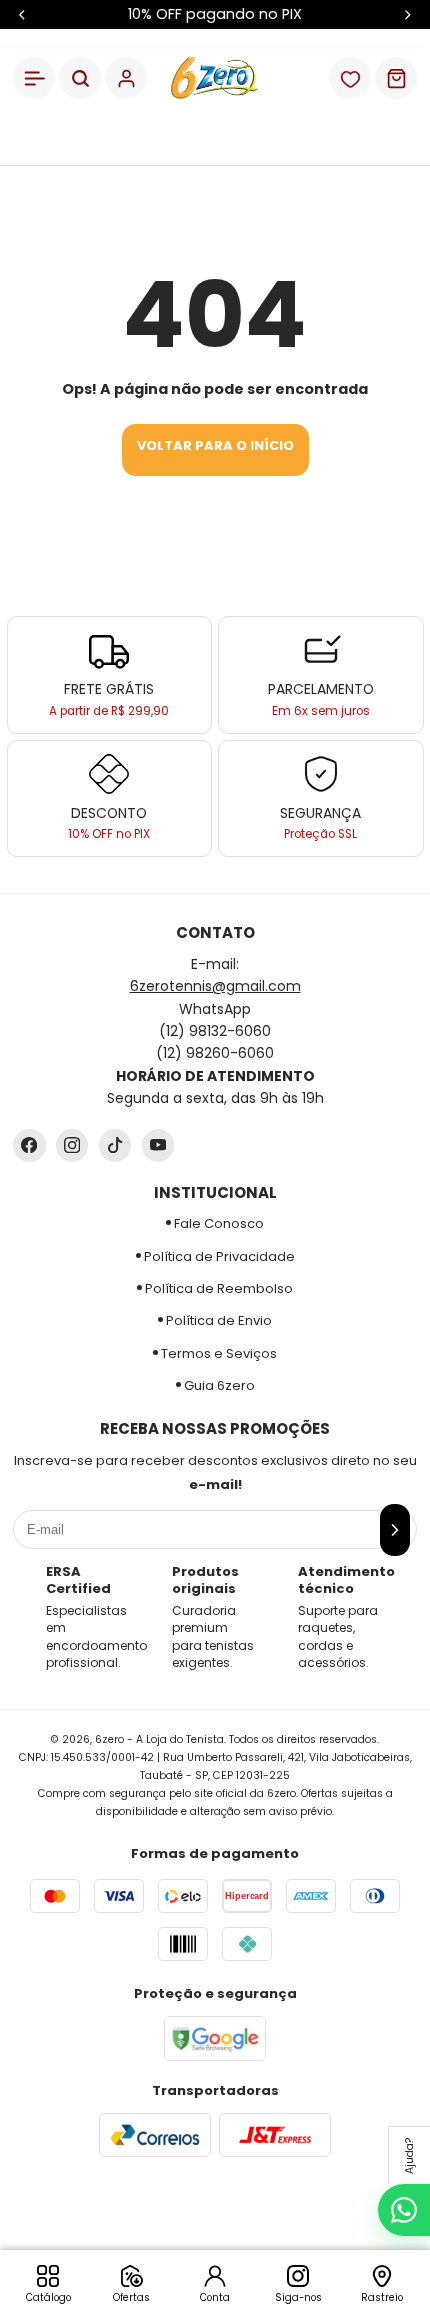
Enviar (215, 1224)
